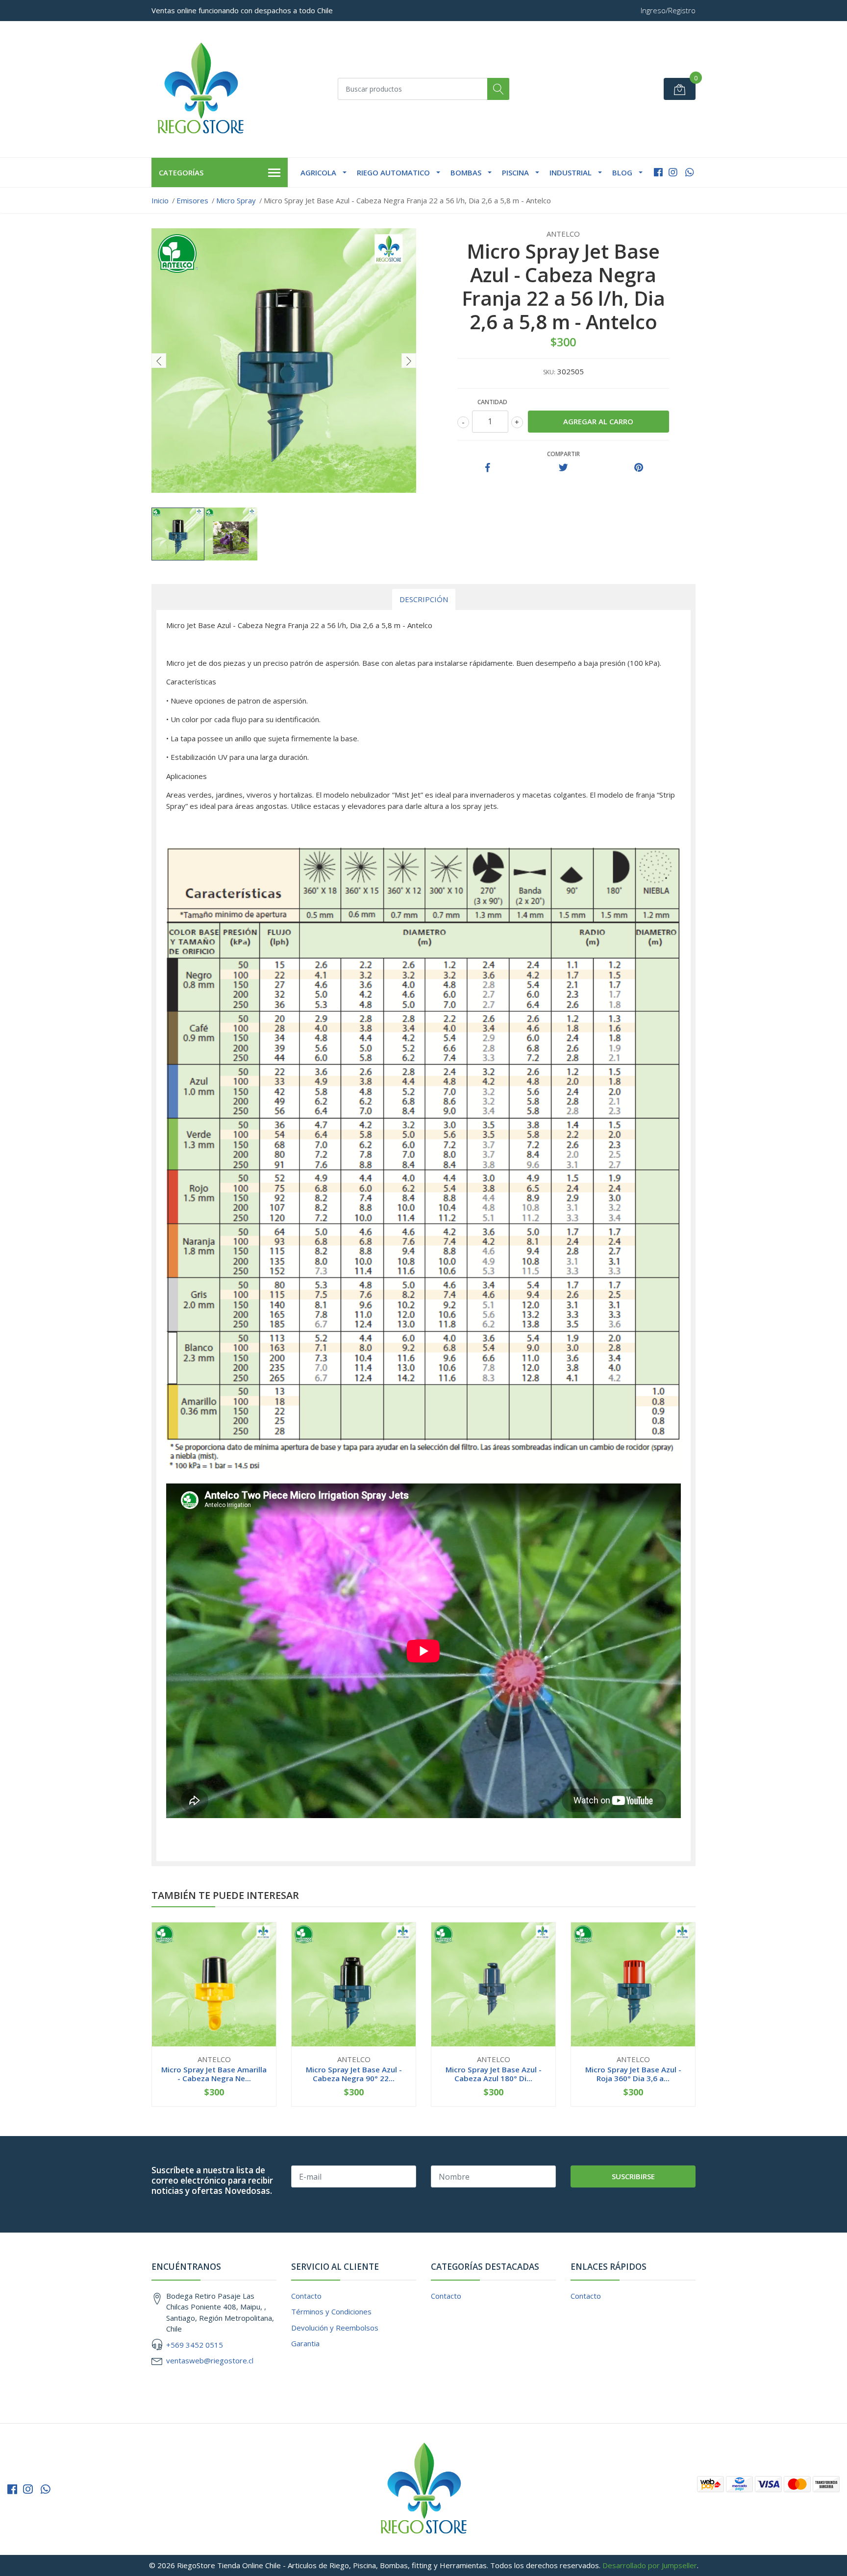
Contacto (306, 2296)
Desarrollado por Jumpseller (650, 2565)
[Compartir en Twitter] (563, 468)
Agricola (318, 172)
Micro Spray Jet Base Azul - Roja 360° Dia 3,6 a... (633, 2074)
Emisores (192, 200)
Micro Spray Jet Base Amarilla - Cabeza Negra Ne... (214, 2074)
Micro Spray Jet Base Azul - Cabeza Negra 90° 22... (354, 2074)
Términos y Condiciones (331, 2311)
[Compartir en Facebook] (488, 468)
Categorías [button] (181, 172)
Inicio (160, 200)
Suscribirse (633, 2176)
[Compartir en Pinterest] (639, 468)
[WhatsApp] (689, 172)
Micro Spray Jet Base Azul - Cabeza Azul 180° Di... (494, 2074)
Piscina (515, 172)
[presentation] (159, 361)
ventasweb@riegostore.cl (210, 2360)
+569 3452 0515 (195, 2345)
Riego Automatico (393, 172)
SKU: (549, 372)
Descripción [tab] (424, 599)
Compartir (563, 454)
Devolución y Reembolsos (335, 2328)
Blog (622, 172)
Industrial (571, 172)
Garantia (305, 2343)
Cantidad (492, 402)
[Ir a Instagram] (673, 172)
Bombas (466, 172)
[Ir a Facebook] (658, 172)
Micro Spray (236, 200)
